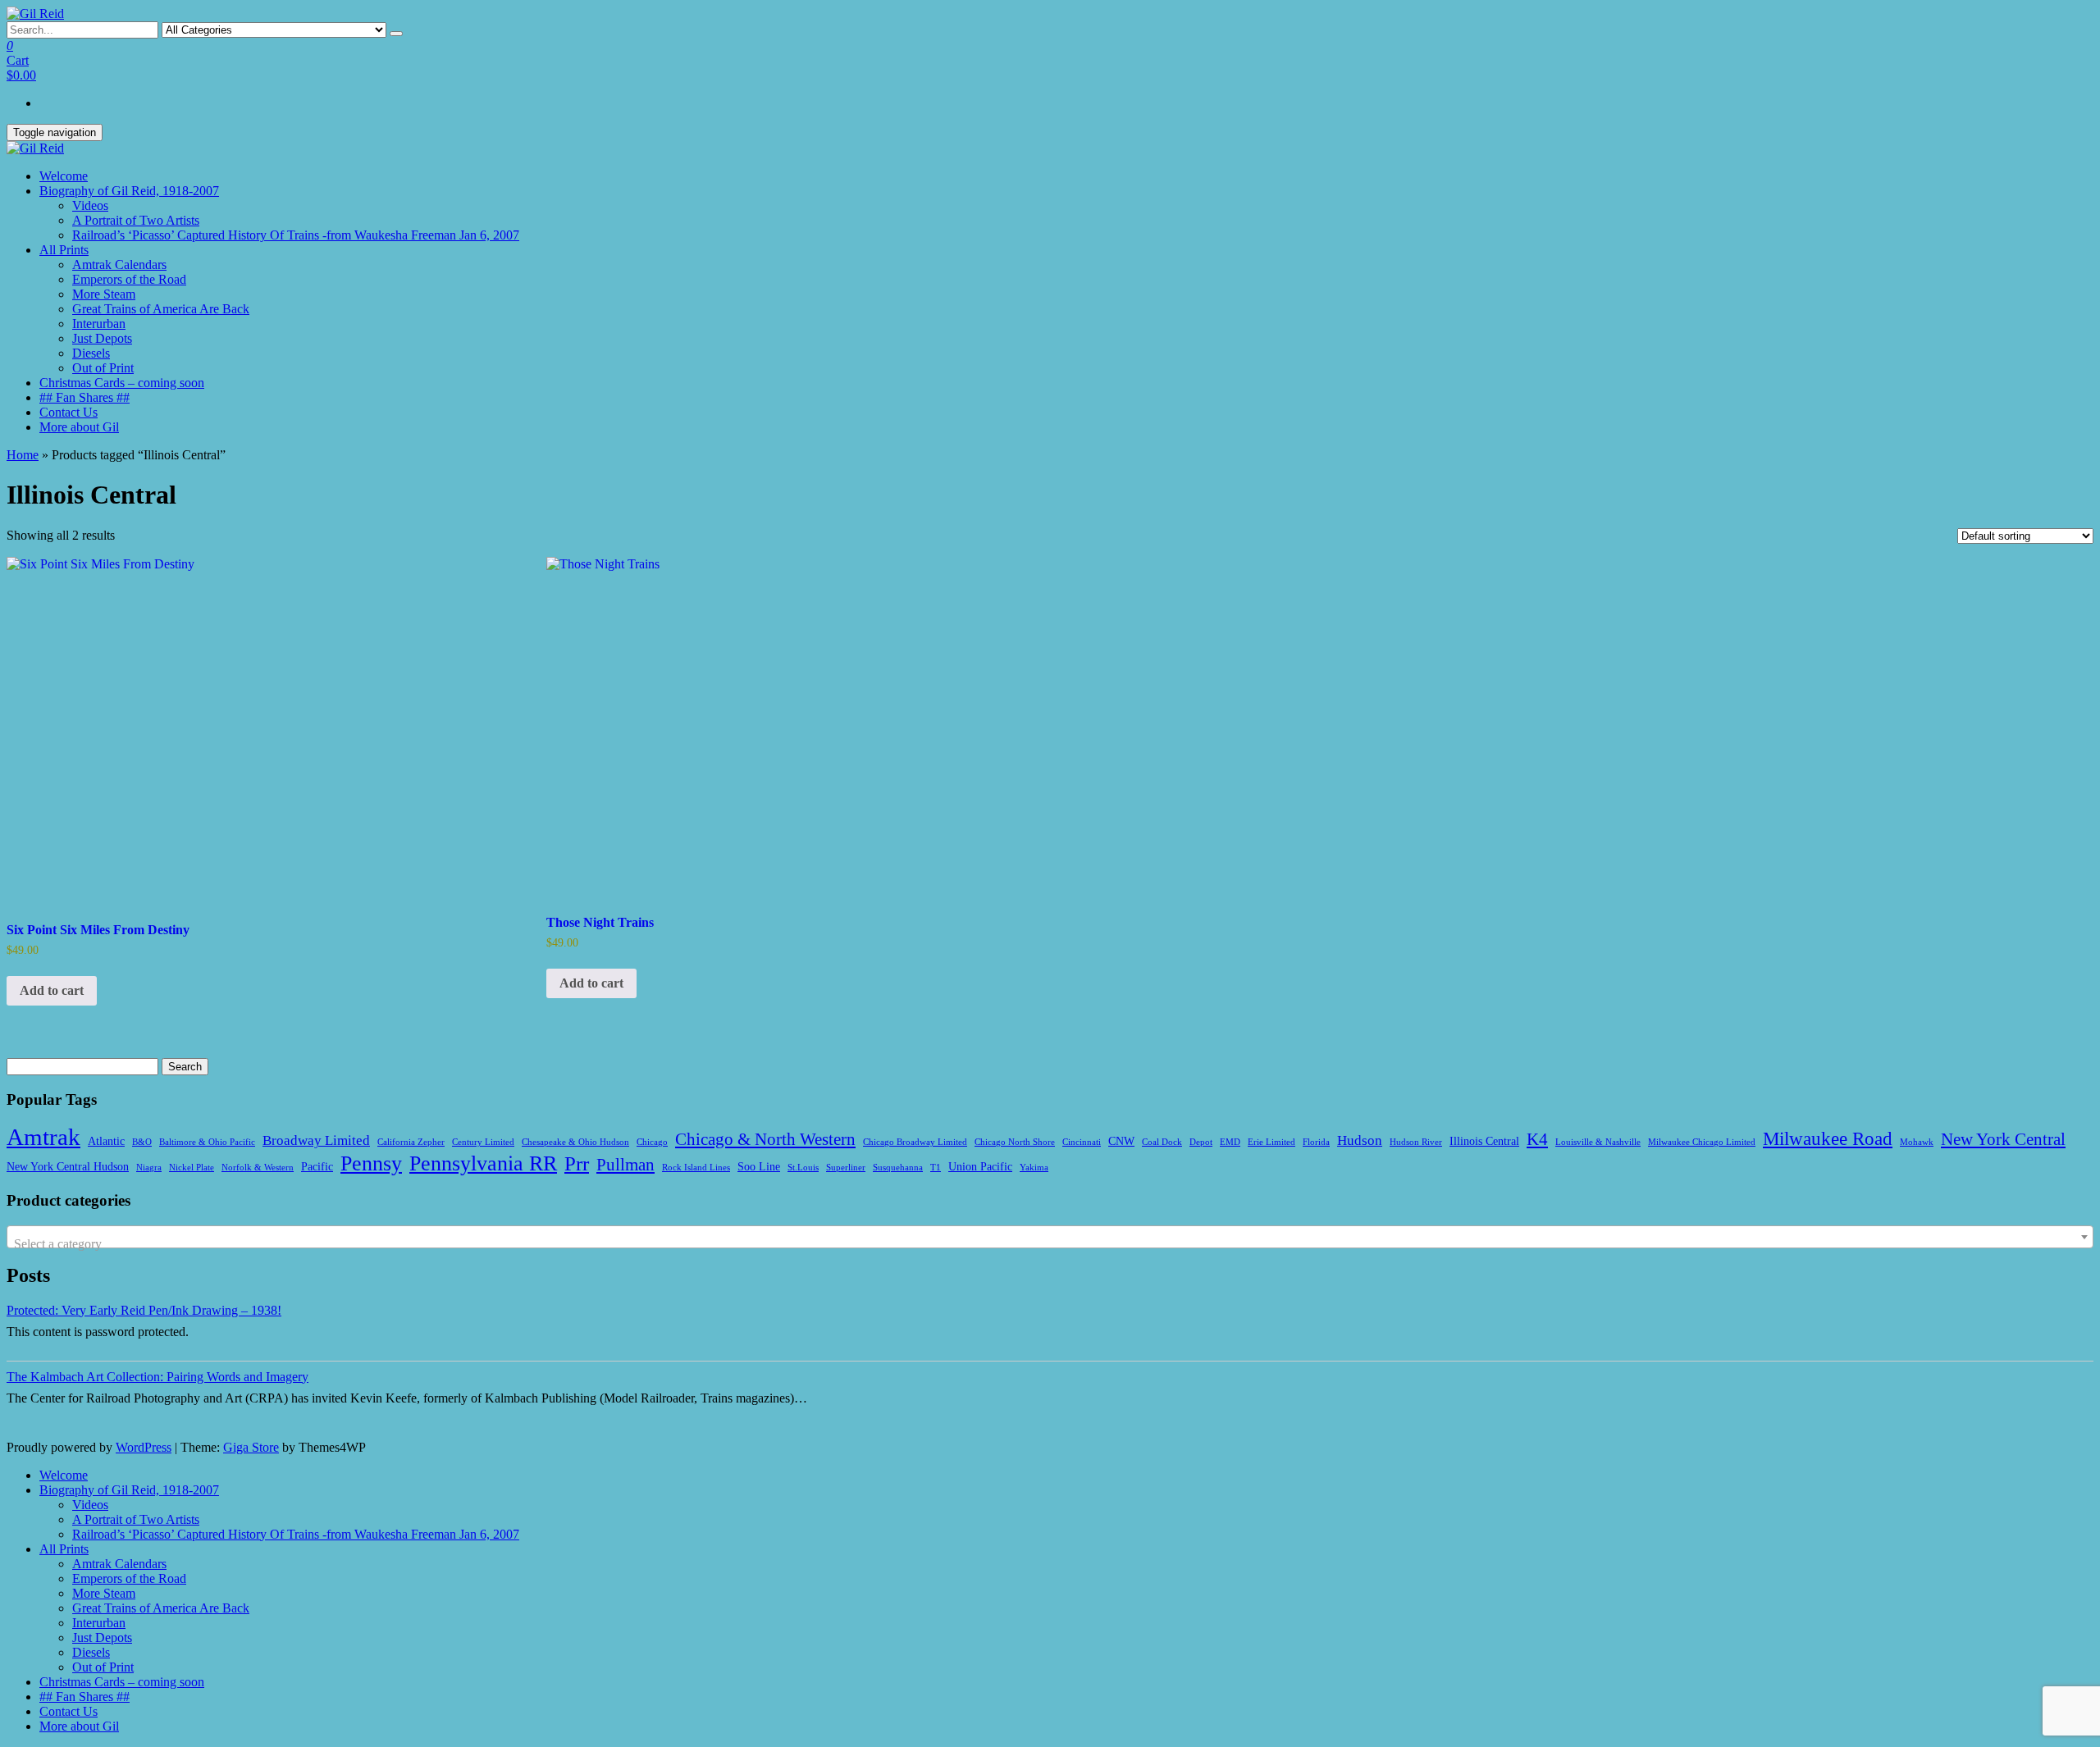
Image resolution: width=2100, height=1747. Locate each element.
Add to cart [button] (52, 990)
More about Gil (79, 427)
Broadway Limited (316, 1140)
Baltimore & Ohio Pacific (207, 1142)
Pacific (317, 1166)
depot (1201, 1142)
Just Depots (102, 338)
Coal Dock (1162, 1142)
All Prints (64, 250)
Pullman (625, 1165)
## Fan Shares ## (84, 397)
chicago (652, 1142)
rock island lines (696, 1168)
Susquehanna (898, 1168)
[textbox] (1050, 1244)
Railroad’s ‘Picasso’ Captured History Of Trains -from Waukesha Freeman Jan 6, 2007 (296, 235)
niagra (149, 1168)
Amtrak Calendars (119, 265)
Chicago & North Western (765, 1139)
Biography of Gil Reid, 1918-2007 (129, 191)
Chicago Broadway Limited (915, 1142)
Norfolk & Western (258, 1168)
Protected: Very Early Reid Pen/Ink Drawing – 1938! (144, 1310)
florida (1316, 1142)
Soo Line (759, 1166)
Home (23, 455)
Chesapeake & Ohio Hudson (575, 1142)
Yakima (1034, 1168)
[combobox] (1050, 1237)
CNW (1121, 1141)
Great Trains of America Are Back (161, 309)
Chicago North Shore (1015, 1142)
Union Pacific (980, 1166)
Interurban (99, 324)
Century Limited (483, 1142)
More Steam (104, 294)
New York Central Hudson (68, 1166)
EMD (1230, 1142)
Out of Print (103, 368)
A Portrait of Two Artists (136, 220)
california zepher (411, 1142)
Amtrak (43, 1137)
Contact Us (68, 412)
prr (577, 1163)
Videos (90, 205)
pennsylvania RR (483, 1163)
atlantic (106, 1141)
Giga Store (251, 1447)
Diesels (91, 353)
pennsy (371, 1163)
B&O (142, 1142)
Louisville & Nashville (1598, 1142)
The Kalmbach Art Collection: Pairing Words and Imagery (157, 1377)
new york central (2003, 1139)
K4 (1537, 1139)
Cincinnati (1082, 1142)
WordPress (144, 1447)
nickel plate (192, 1168)
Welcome (64, 176)
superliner (846, 1168)
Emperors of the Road (129, 279)
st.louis (803, 1168)
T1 (936, 1168)
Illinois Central (1484, 1141)
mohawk (1917, 1142)
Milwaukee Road (1828, 1138)
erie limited (1271, 1142)
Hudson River (1416, 1142)
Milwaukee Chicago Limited (1702, 1142)
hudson (1360, 1140)
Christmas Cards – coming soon (122, 383)
